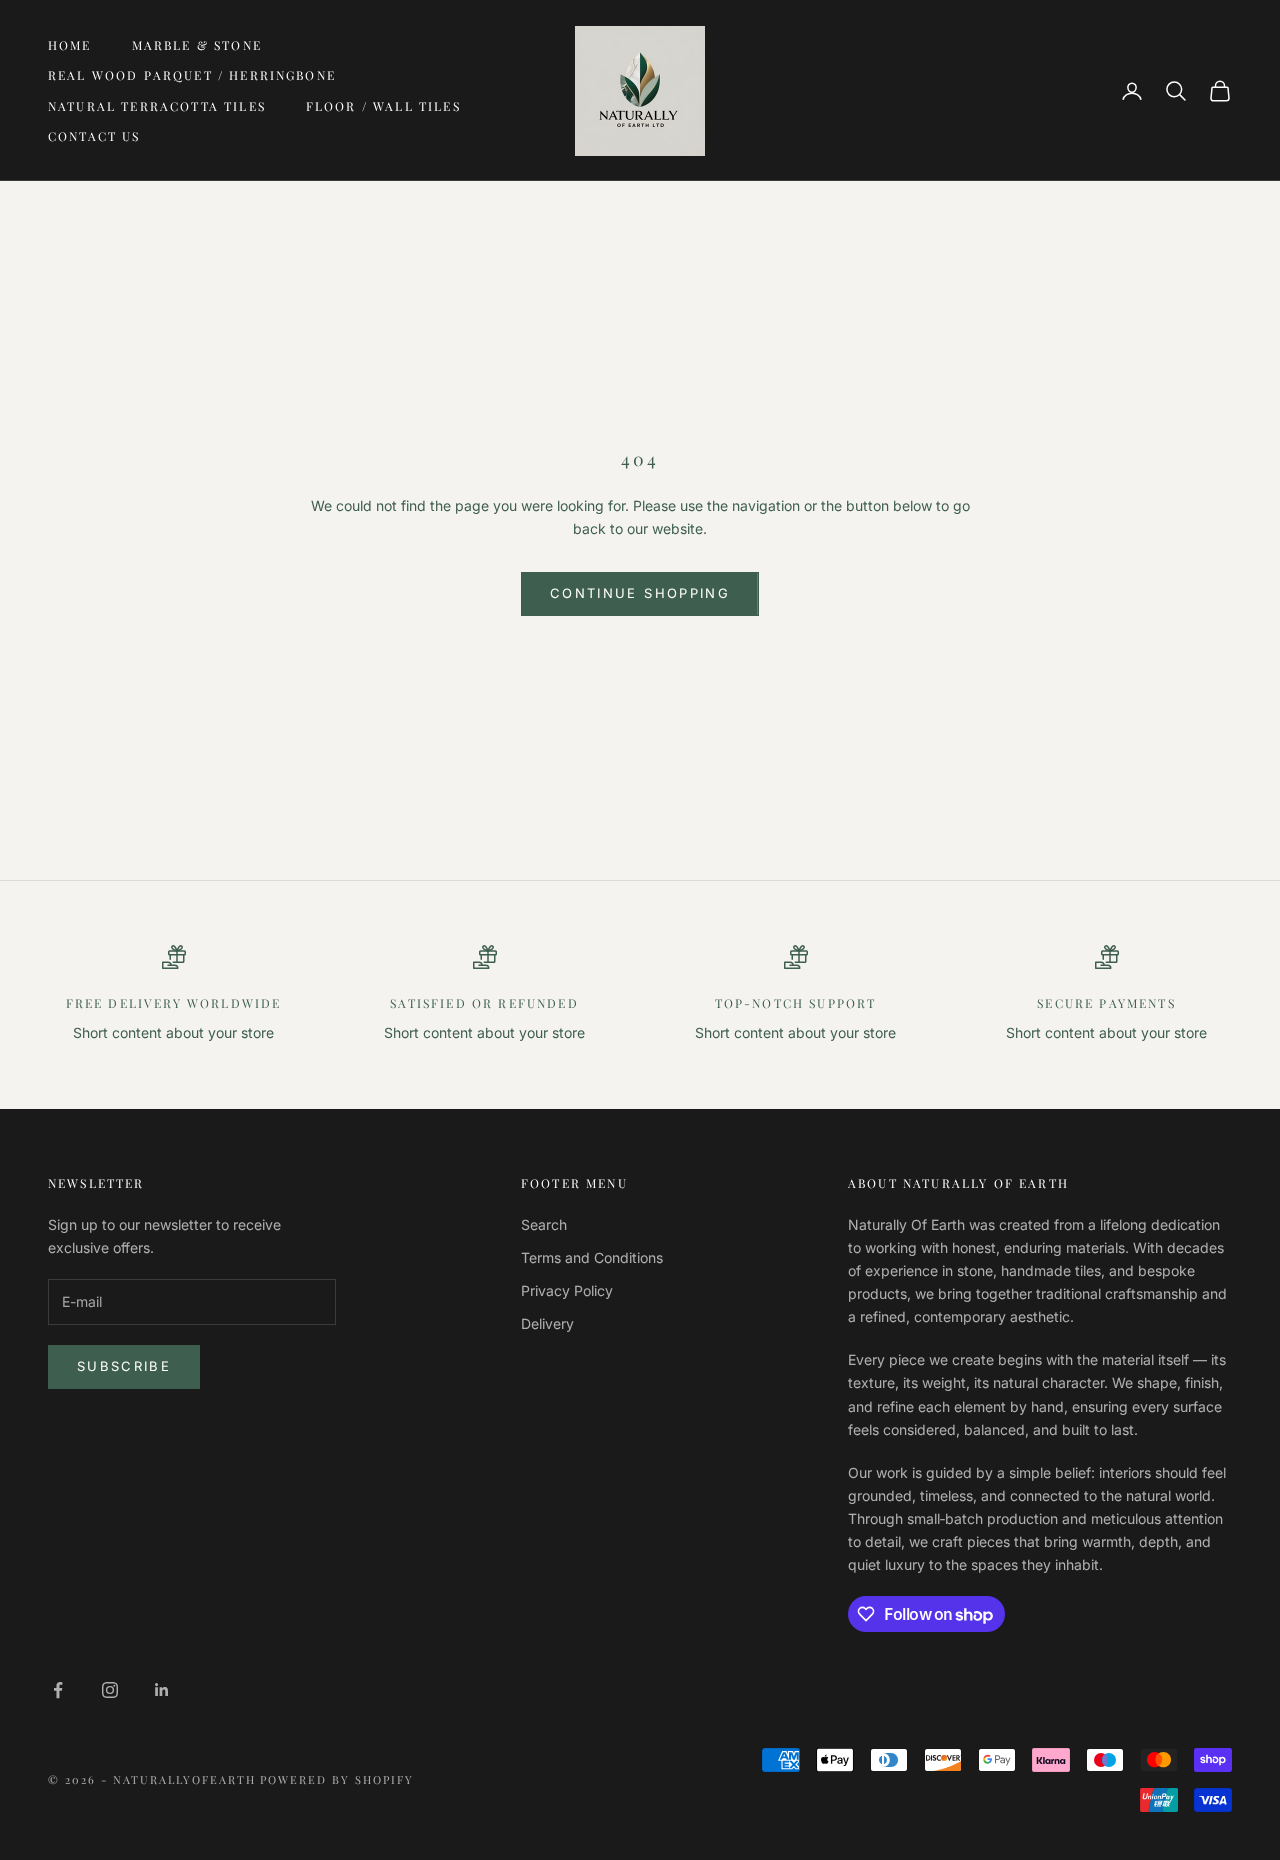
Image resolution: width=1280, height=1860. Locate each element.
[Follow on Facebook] (58, 1690)
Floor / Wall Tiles (383, 106)
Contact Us (94, 136)
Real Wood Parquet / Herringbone (192, 75)
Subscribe (124, 1366)
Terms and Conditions (592, 1257)
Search (544, 1224)
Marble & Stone (197, 45)
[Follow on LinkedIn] (162, 1690)
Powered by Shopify (337, 1779)
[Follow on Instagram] (110, 1690)
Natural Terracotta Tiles (157, 106)
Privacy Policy (567, 1290)
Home (70, 45)
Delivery (547, 1323)
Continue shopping (640, 593)
